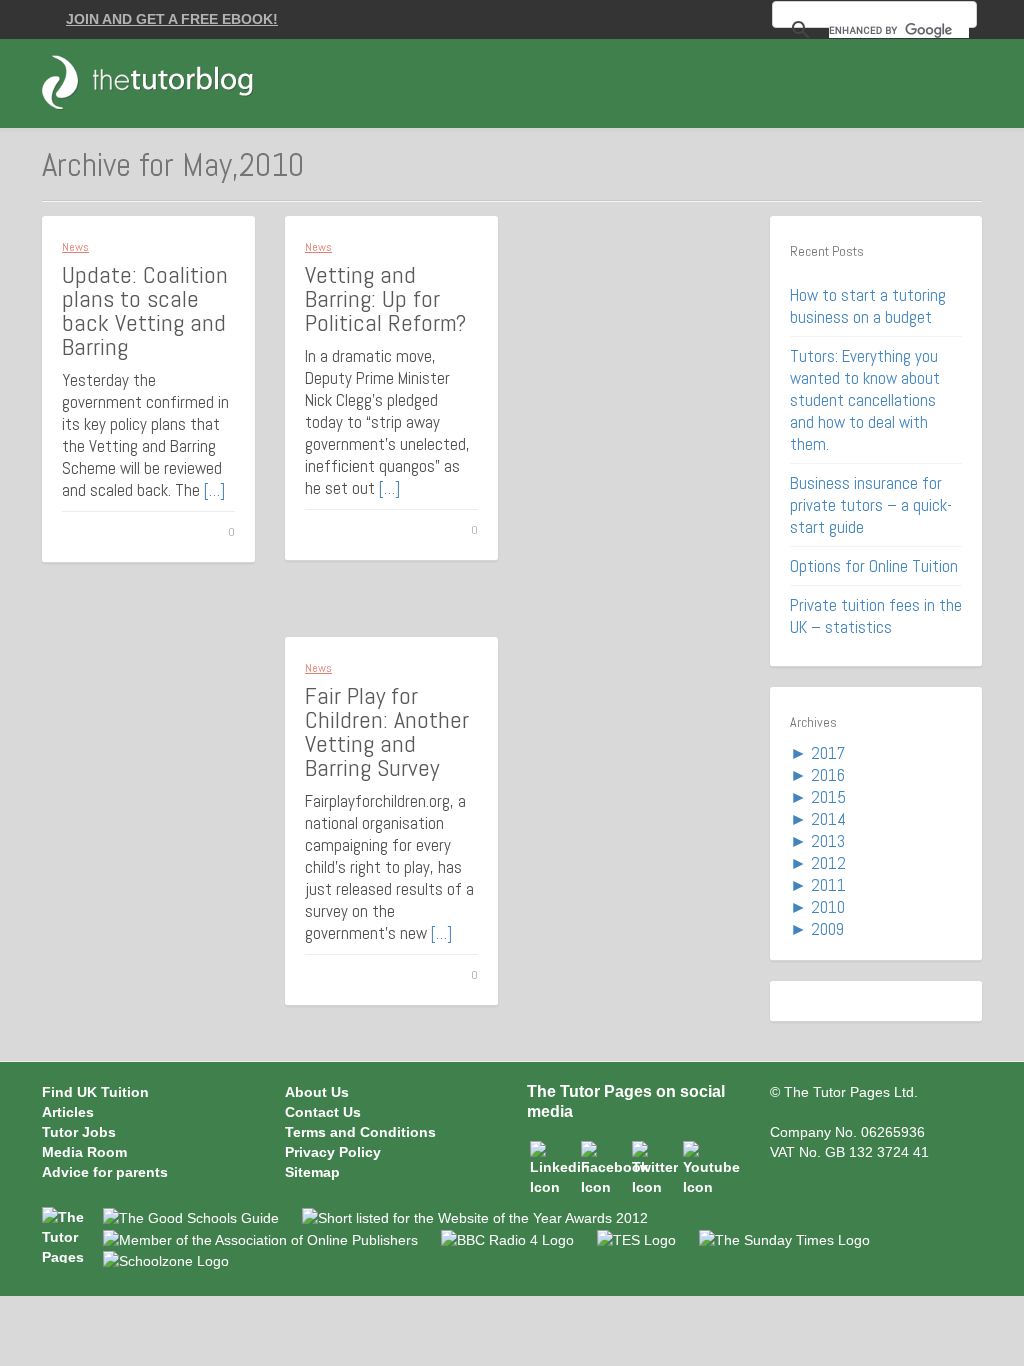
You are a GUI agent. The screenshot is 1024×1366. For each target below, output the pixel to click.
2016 (828, 775)
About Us (317, 1092)
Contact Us (323, 1112)
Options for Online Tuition (874, 566)
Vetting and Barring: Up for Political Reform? (385, 298)
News (75, 247)
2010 (828, 907)
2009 (827, 929)
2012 (828, 863)
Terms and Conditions (360, 1132)
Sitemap (312, 1172)
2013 (828, 841)
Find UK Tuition (95, 1092)
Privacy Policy (333, 1152)
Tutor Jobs (79, 1132)
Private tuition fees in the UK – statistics (876, 616)
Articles (68, 1112)
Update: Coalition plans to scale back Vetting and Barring (145, 310)
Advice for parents (105, 1172)
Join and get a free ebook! (172, 19)
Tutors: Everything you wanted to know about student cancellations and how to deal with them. (865, 400)
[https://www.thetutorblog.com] (159, 82)
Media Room (84, 1152)
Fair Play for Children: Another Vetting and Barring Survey (387, 731)
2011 (828, 885)
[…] (214, 490)
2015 (828, 797)
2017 (828, 753)
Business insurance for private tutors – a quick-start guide (871, 505)
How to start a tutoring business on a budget (868, 306)
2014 (828, 819)
